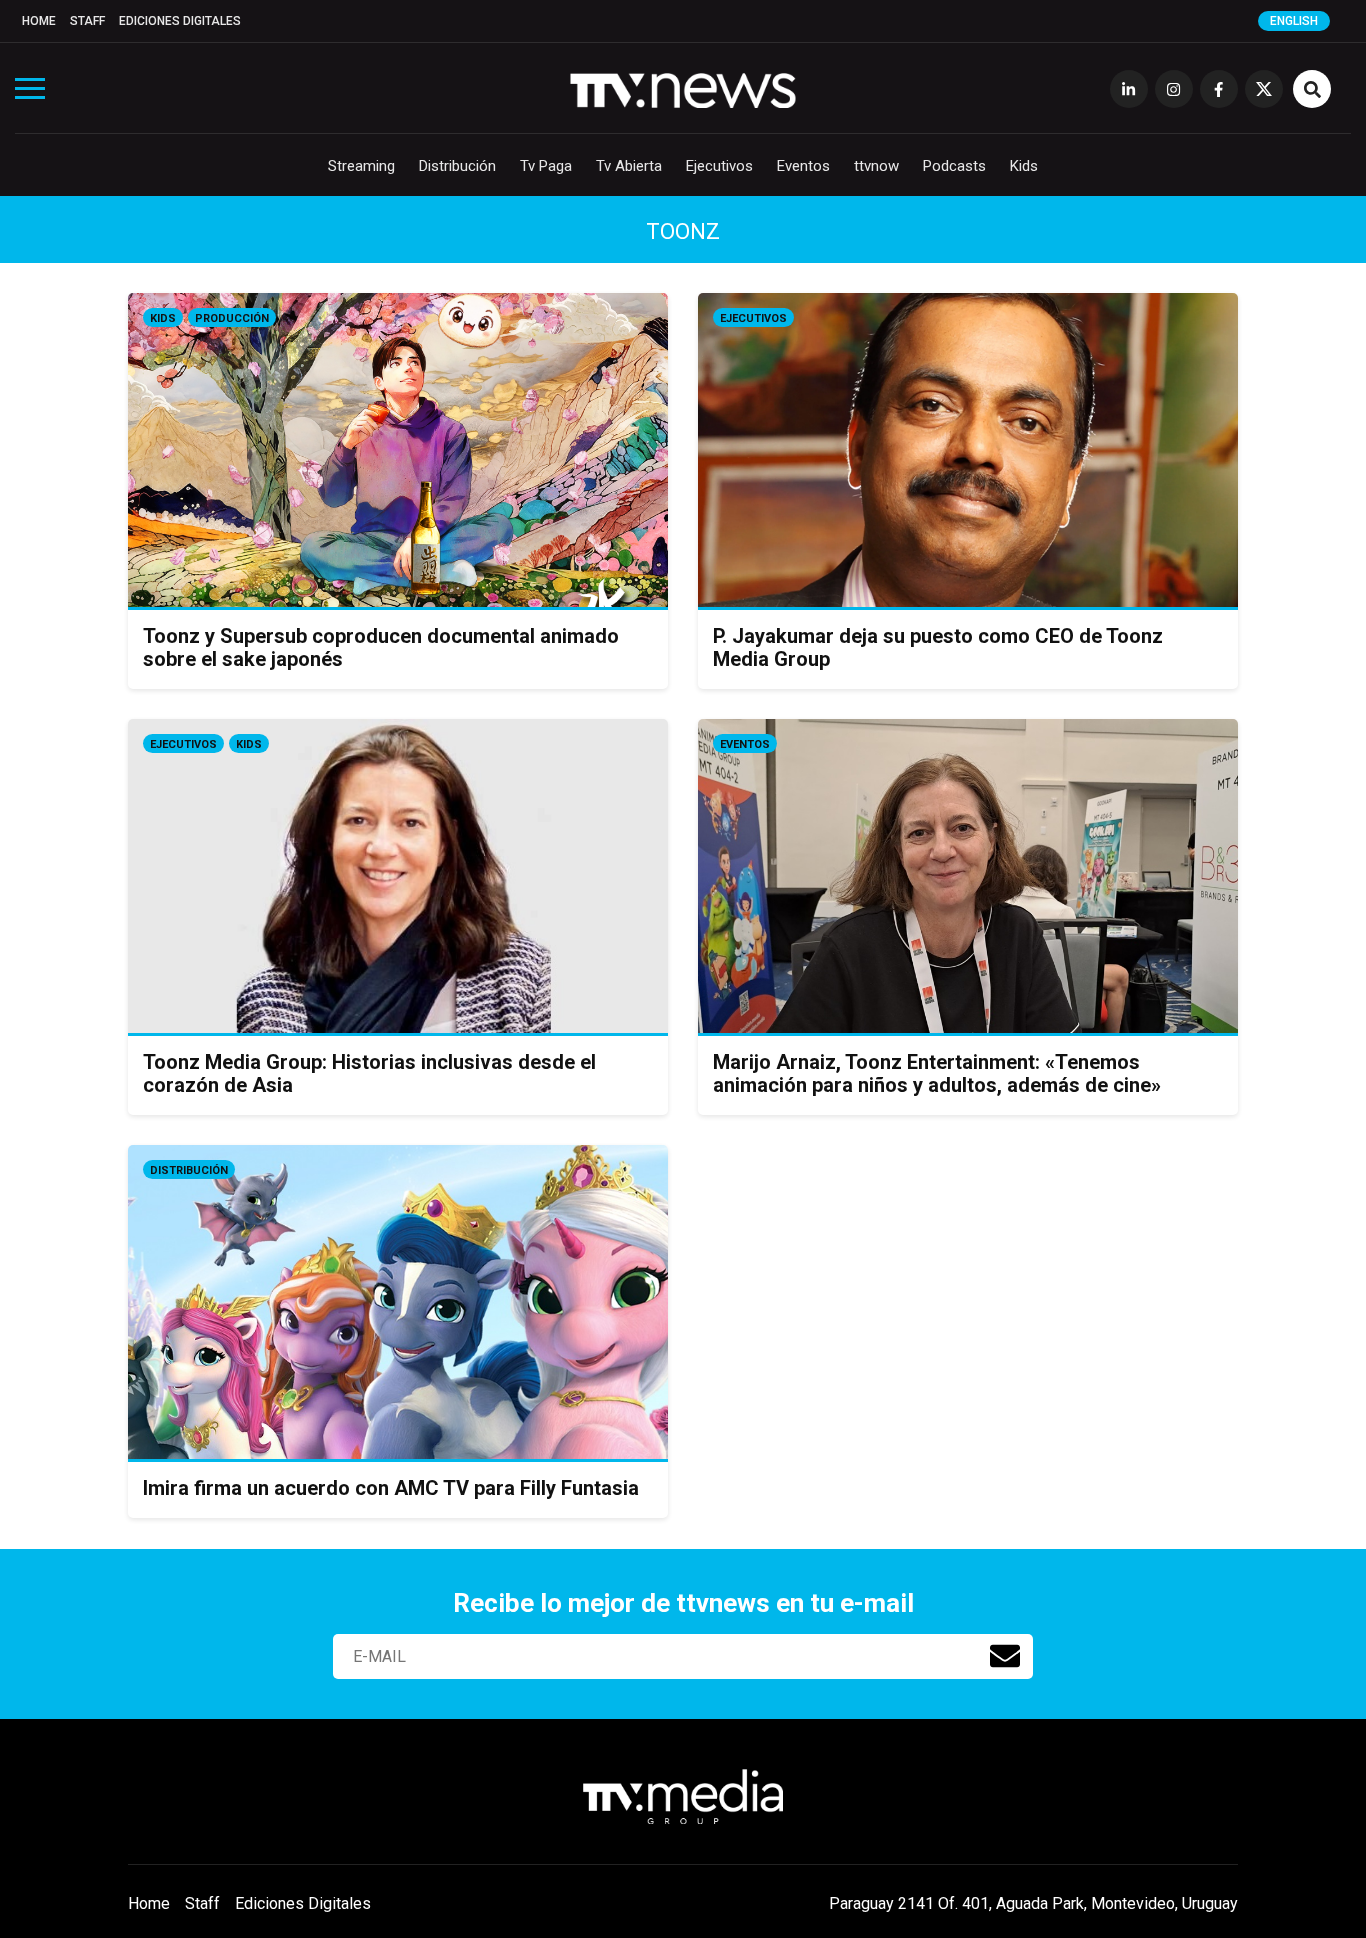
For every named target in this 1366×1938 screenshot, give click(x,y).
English (1294, 21)
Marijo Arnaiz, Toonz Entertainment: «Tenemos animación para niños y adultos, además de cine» (937, 1073)
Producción (232, 318)
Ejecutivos (719, 166)
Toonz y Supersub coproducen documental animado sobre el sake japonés (381, 647)
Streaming (361, 166)
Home (39, 21)
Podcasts (954, 166)
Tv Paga (546, 166)
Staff (87, 21)
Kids (1024, 166)
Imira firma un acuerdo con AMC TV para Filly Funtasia (391, 1488)
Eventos (803, 166)
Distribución (457, 166)
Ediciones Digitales (180, 21)
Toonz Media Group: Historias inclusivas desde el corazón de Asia (369, 1073)
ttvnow (876, 166)
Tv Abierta (629, 166)
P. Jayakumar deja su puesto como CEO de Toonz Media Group (938, 647)
